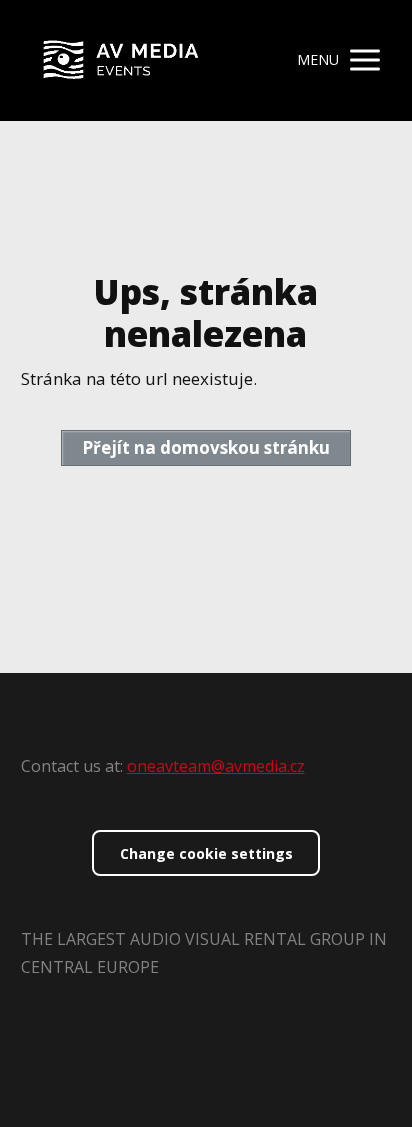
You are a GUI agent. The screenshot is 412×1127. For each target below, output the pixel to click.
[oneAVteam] (121, 60)
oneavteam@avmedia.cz (216, 766)
